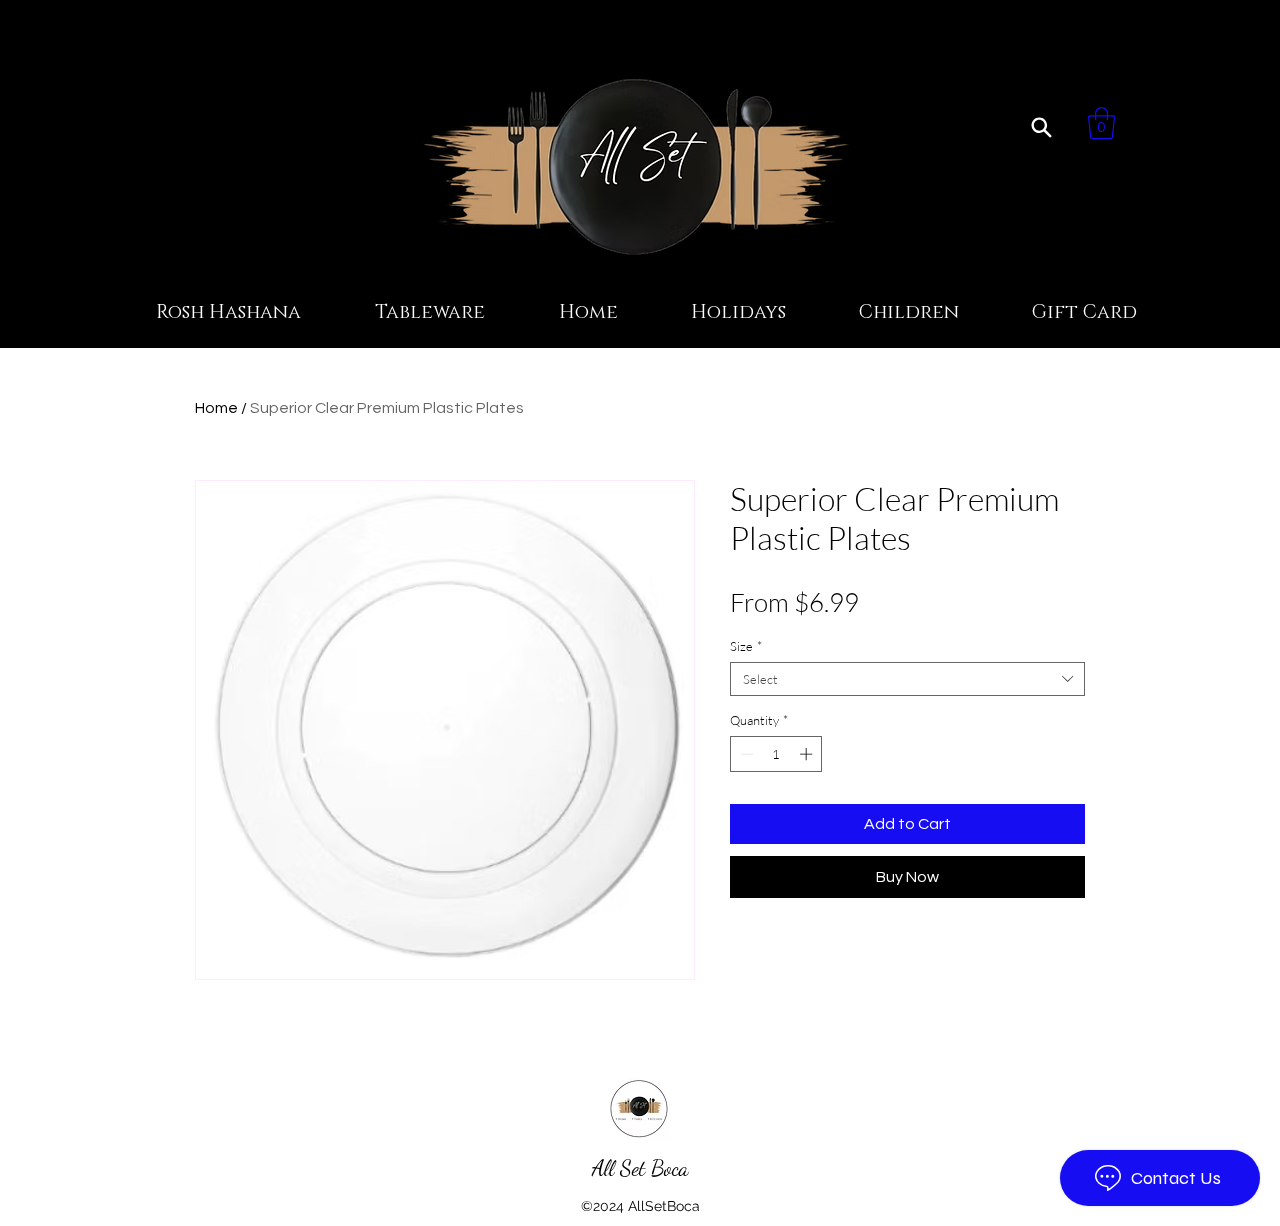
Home (216, 408)
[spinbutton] (776, 754)
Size (746, 646)
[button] (1101, 123)
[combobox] (907, 679)
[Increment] (808, 754)
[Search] (1041, 127)
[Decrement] (745, 754)
